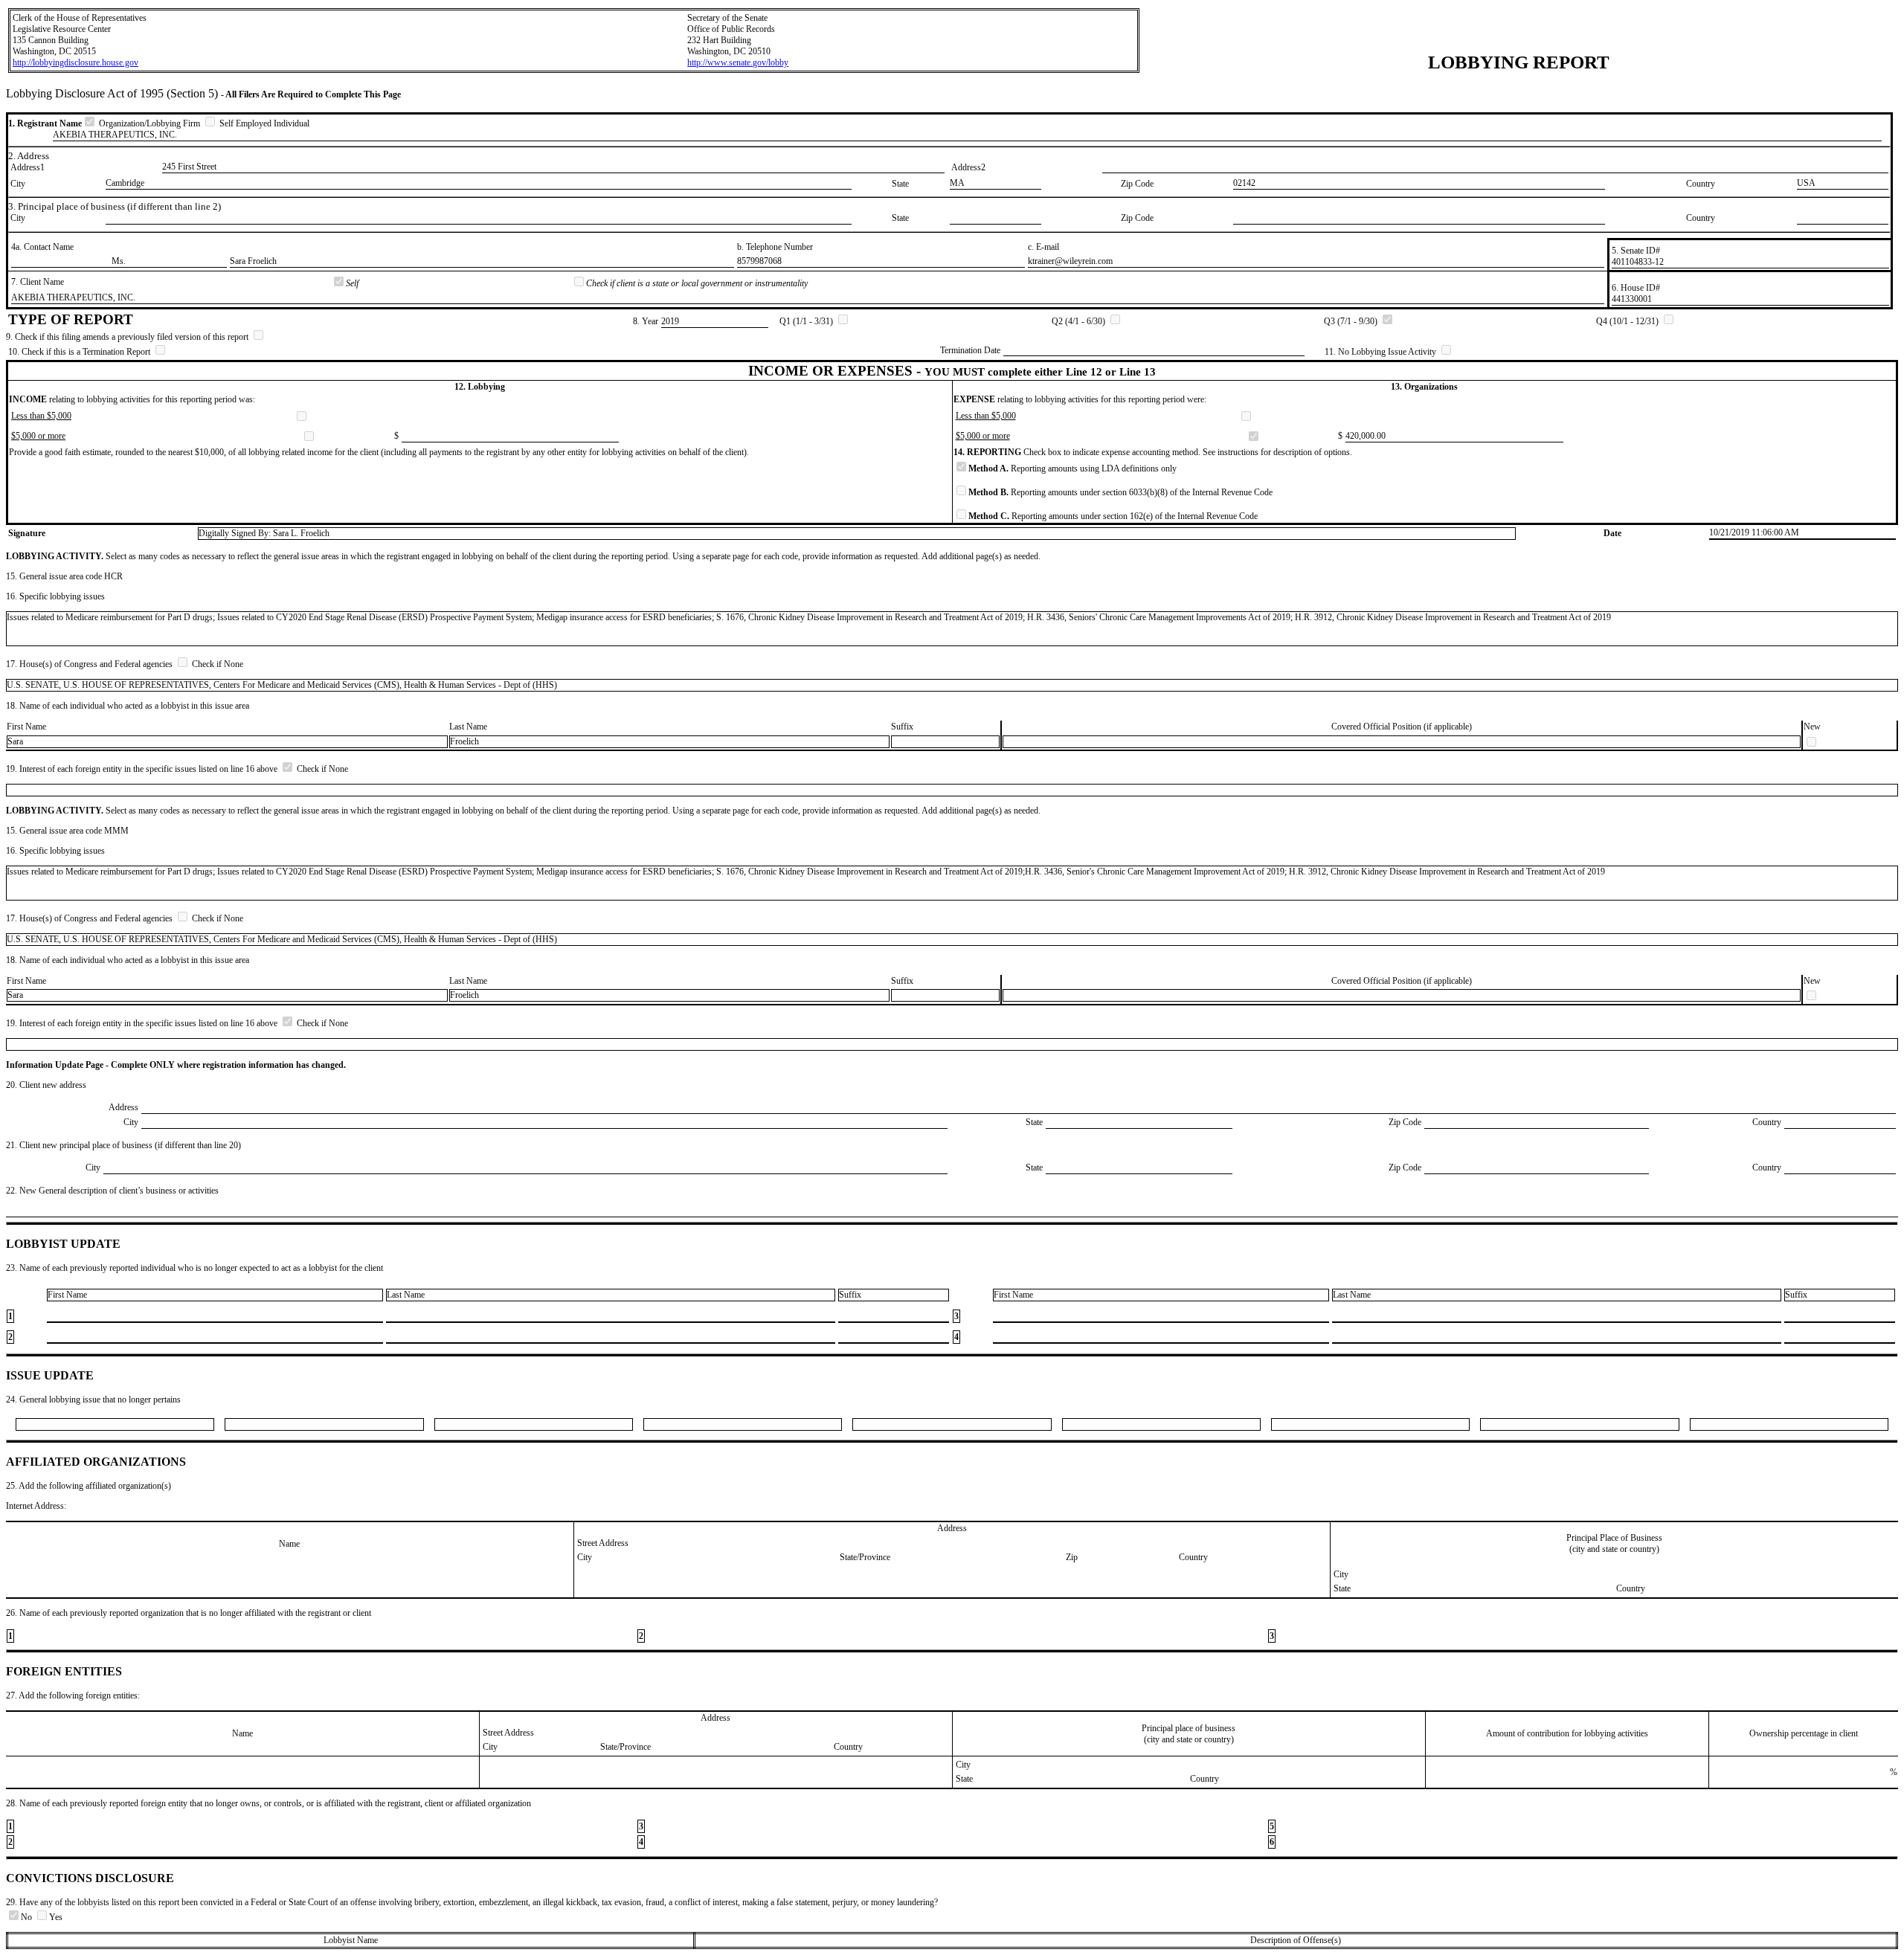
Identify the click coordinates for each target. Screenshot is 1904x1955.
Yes (56, 1917)
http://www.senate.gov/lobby (738, 62)
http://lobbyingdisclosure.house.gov (75, 62)
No (28, 1917)
